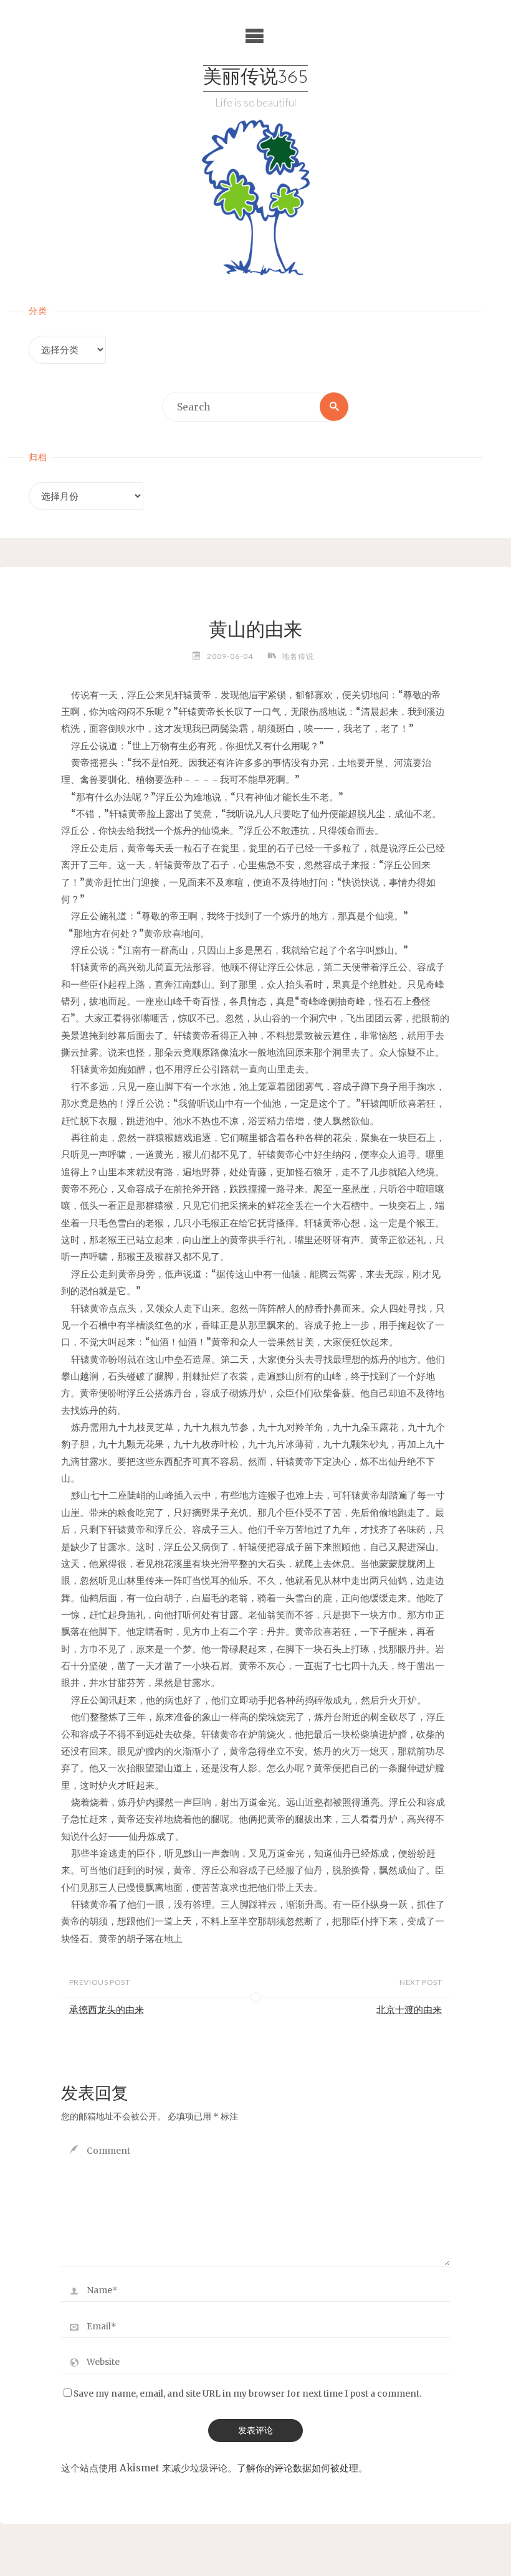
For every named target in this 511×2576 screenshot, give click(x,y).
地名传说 (298, 656)
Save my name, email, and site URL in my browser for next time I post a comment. (247, 2394)
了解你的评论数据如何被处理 (298, 2468)
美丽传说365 (255, 78)
